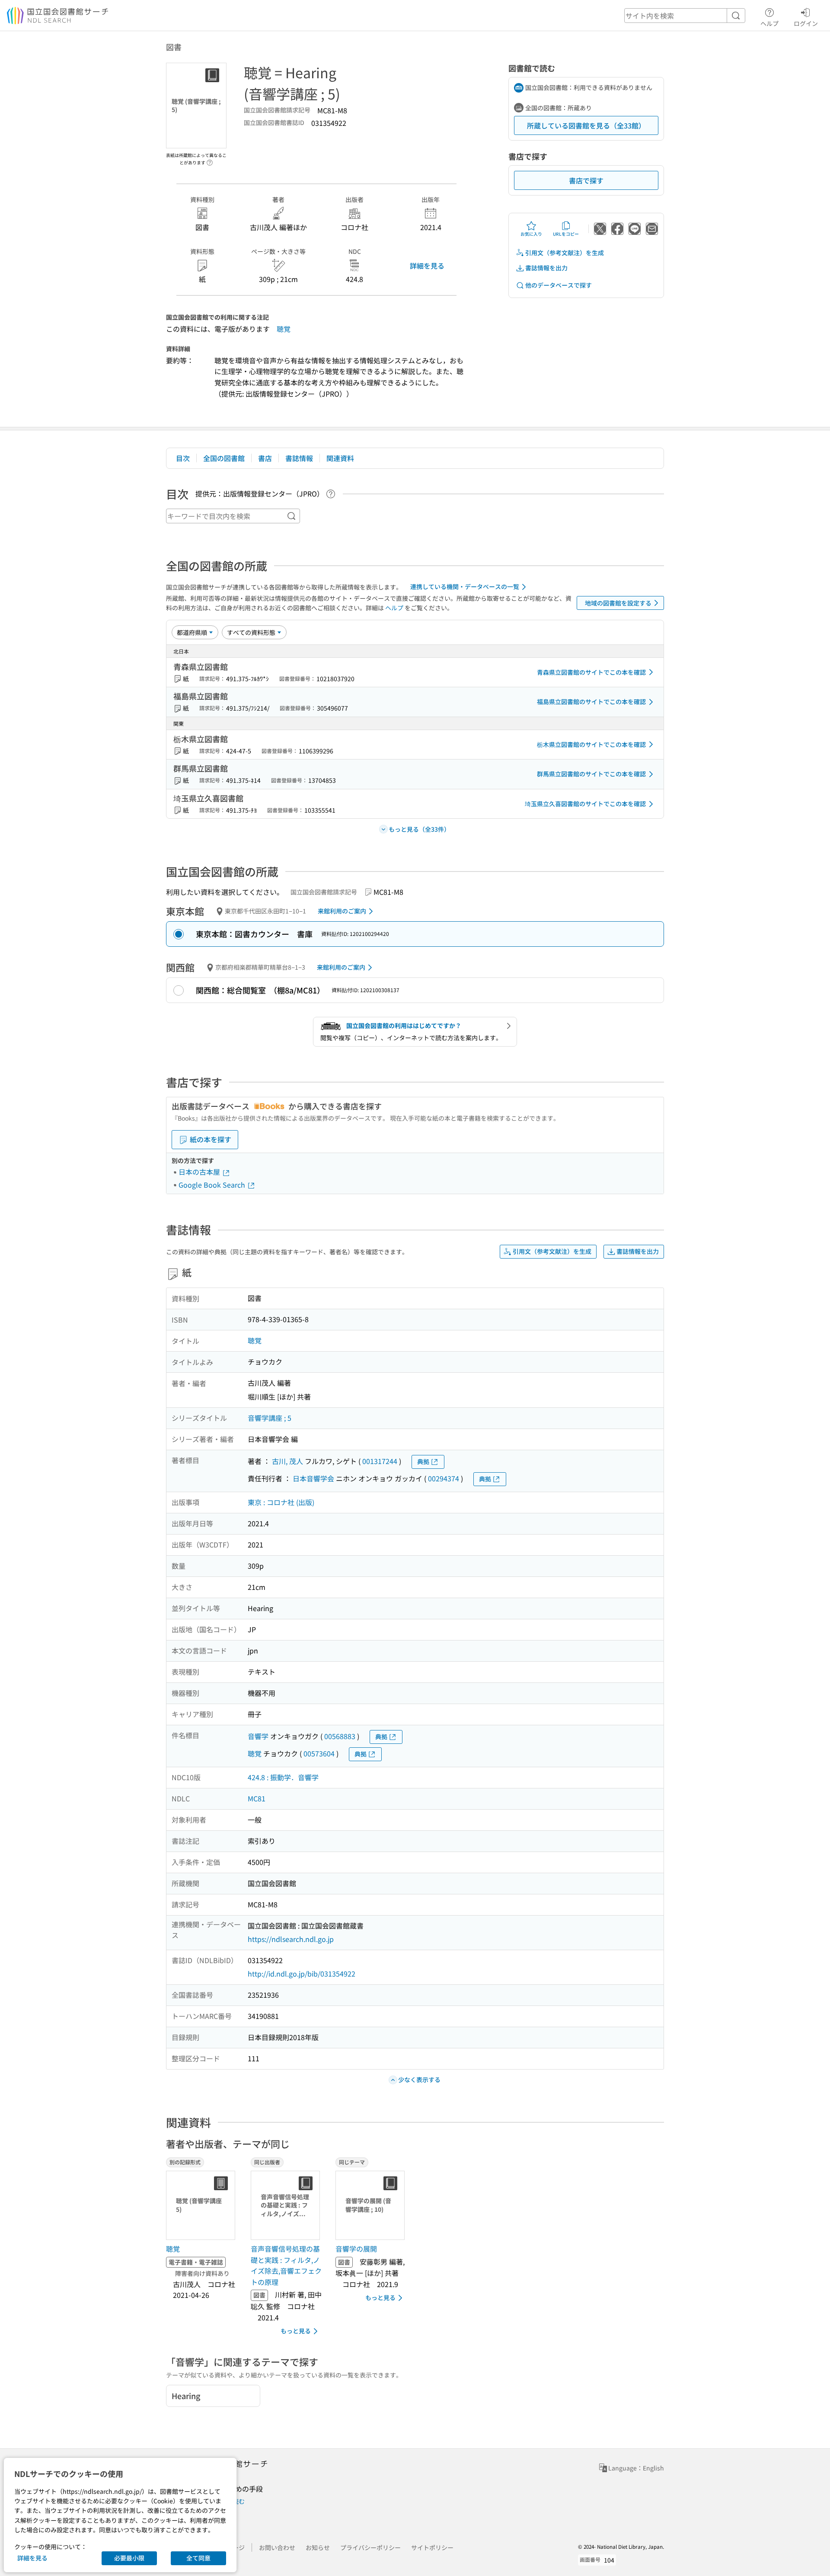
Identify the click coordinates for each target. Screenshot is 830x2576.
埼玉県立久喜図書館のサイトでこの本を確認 (585, 804)
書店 (265, 458)
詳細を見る (427, 266)
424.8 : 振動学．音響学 (283, 1777)
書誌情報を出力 (546, 268)
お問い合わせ (277, 2547)
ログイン (806, 23)
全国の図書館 (224, 458)
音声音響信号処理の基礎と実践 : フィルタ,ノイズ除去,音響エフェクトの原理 (286, 2265)
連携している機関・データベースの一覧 (465, 586)
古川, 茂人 (287, 1461)
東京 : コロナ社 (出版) (281, 1502)
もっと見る (296, 2331)
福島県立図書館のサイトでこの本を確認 (591, 702)
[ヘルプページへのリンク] (210, 160)
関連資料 (340, 458)
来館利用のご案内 (342, 911)
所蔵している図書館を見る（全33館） (586, 125)
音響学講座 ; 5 (270, 1418)
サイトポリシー (432, 2547)
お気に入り (531, 234)
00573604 (319, 1753)
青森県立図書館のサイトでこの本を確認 (591, 672)
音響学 (258, 1736)
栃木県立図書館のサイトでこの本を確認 (591, 744)
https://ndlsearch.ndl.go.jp (291, 1939)
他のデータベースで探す (559, 285)
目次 (183, 458)
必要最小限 (129, 2558)
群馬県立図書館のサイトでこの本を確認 (591, 774)
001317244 (380, 1461)
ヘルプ (769, 23)
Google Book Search (213, 1185)
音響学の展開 (356, 2249)
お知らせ (318, 2547)
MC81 (257, 1798)
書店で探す (586, 180)
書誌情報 (299, 458)
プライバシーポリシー (370, 2547)
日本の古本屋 (200, 1172)
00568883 (340, 1736)
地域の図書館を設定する (618, 603)
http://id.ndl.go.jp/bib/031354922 (302, 1974)
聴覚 (284, 329)
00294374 (444, 1478)
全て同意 (198, 2558)
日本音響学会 (313, 1478)
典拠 (423, 1461)
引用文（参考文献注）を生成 (565, 253)
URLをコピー (566, 234)
